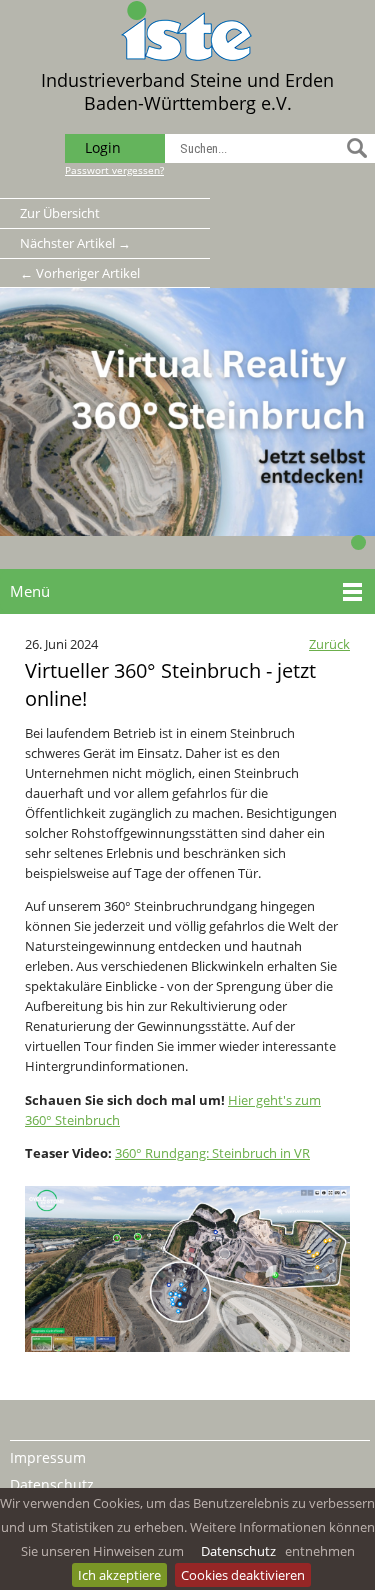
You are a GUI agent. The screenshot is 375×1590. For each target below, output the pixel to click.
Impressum (48, 1457)
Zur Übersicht (60, 213)
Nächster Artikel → (75, 243)
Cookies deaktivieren (243, 1575)
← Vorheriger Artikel (80, 273)
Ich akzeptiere (119, 1575)
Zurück (329, 644)
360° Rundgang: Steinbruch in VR (212, 1153)
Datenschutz (238, 1551)
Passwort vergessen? (114, 170)
